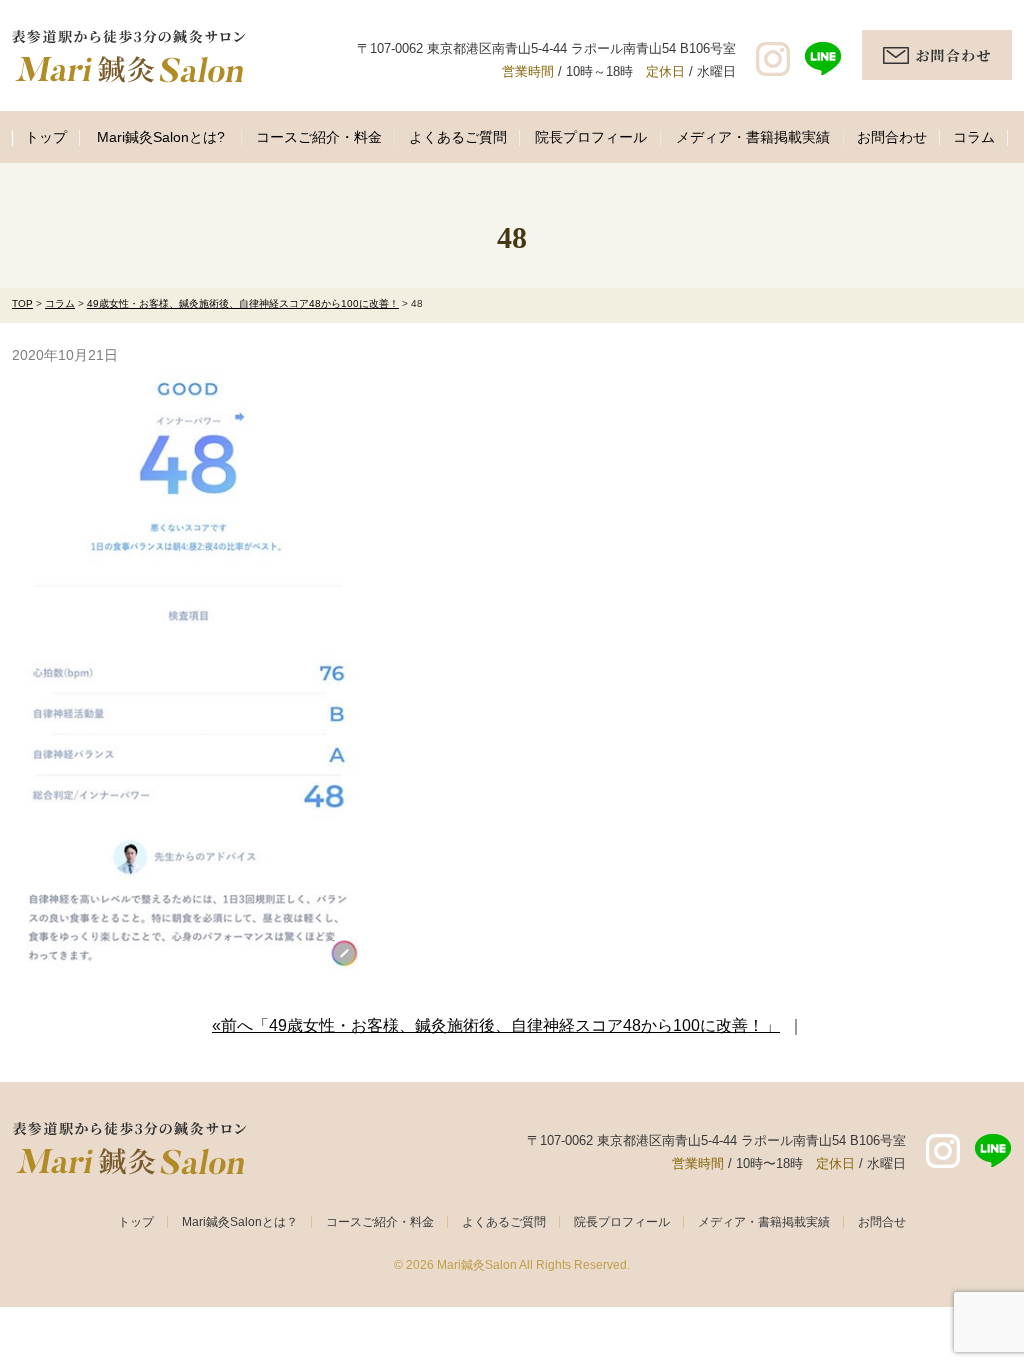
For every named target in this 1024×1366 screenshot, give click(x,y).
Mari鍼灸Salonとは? (161, 137)
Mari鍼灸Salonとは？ (240, 1222)
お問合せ (882, 1222)
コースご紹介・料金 (319, 137)
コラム (974, 137)
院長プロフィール (591, 137)
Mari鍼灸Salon (477, 1265)
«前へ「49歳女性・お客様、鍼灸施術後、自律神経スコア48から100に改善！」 (496, 1025)
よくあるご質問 (458, 137)
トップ (46, 137)
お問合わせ (892, 137)
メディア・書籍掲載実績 (753, 137)
